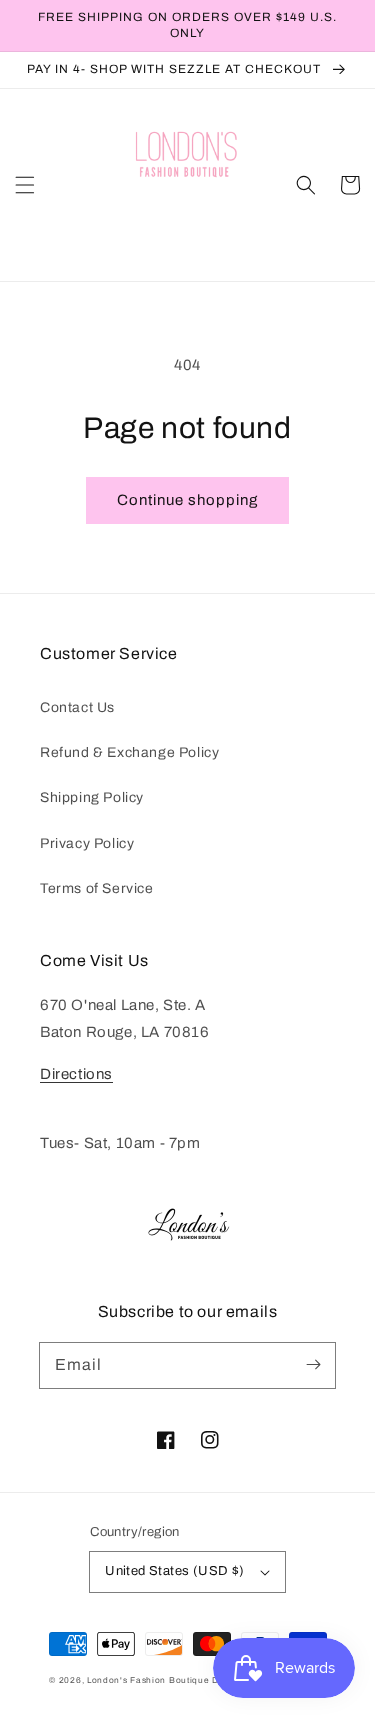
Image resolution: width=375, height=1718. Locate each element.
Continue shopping (187, 500)
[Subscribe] (313, 1365)
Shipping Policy (92, 797)
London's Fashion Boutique (149, 1680)
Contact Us (77, 707)
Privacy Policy (87, 843)
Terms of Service (97, 888)
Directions (76, 1074)
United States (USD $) (174, 1571)
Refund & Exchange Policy (129, 752)
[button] (25, 185)
